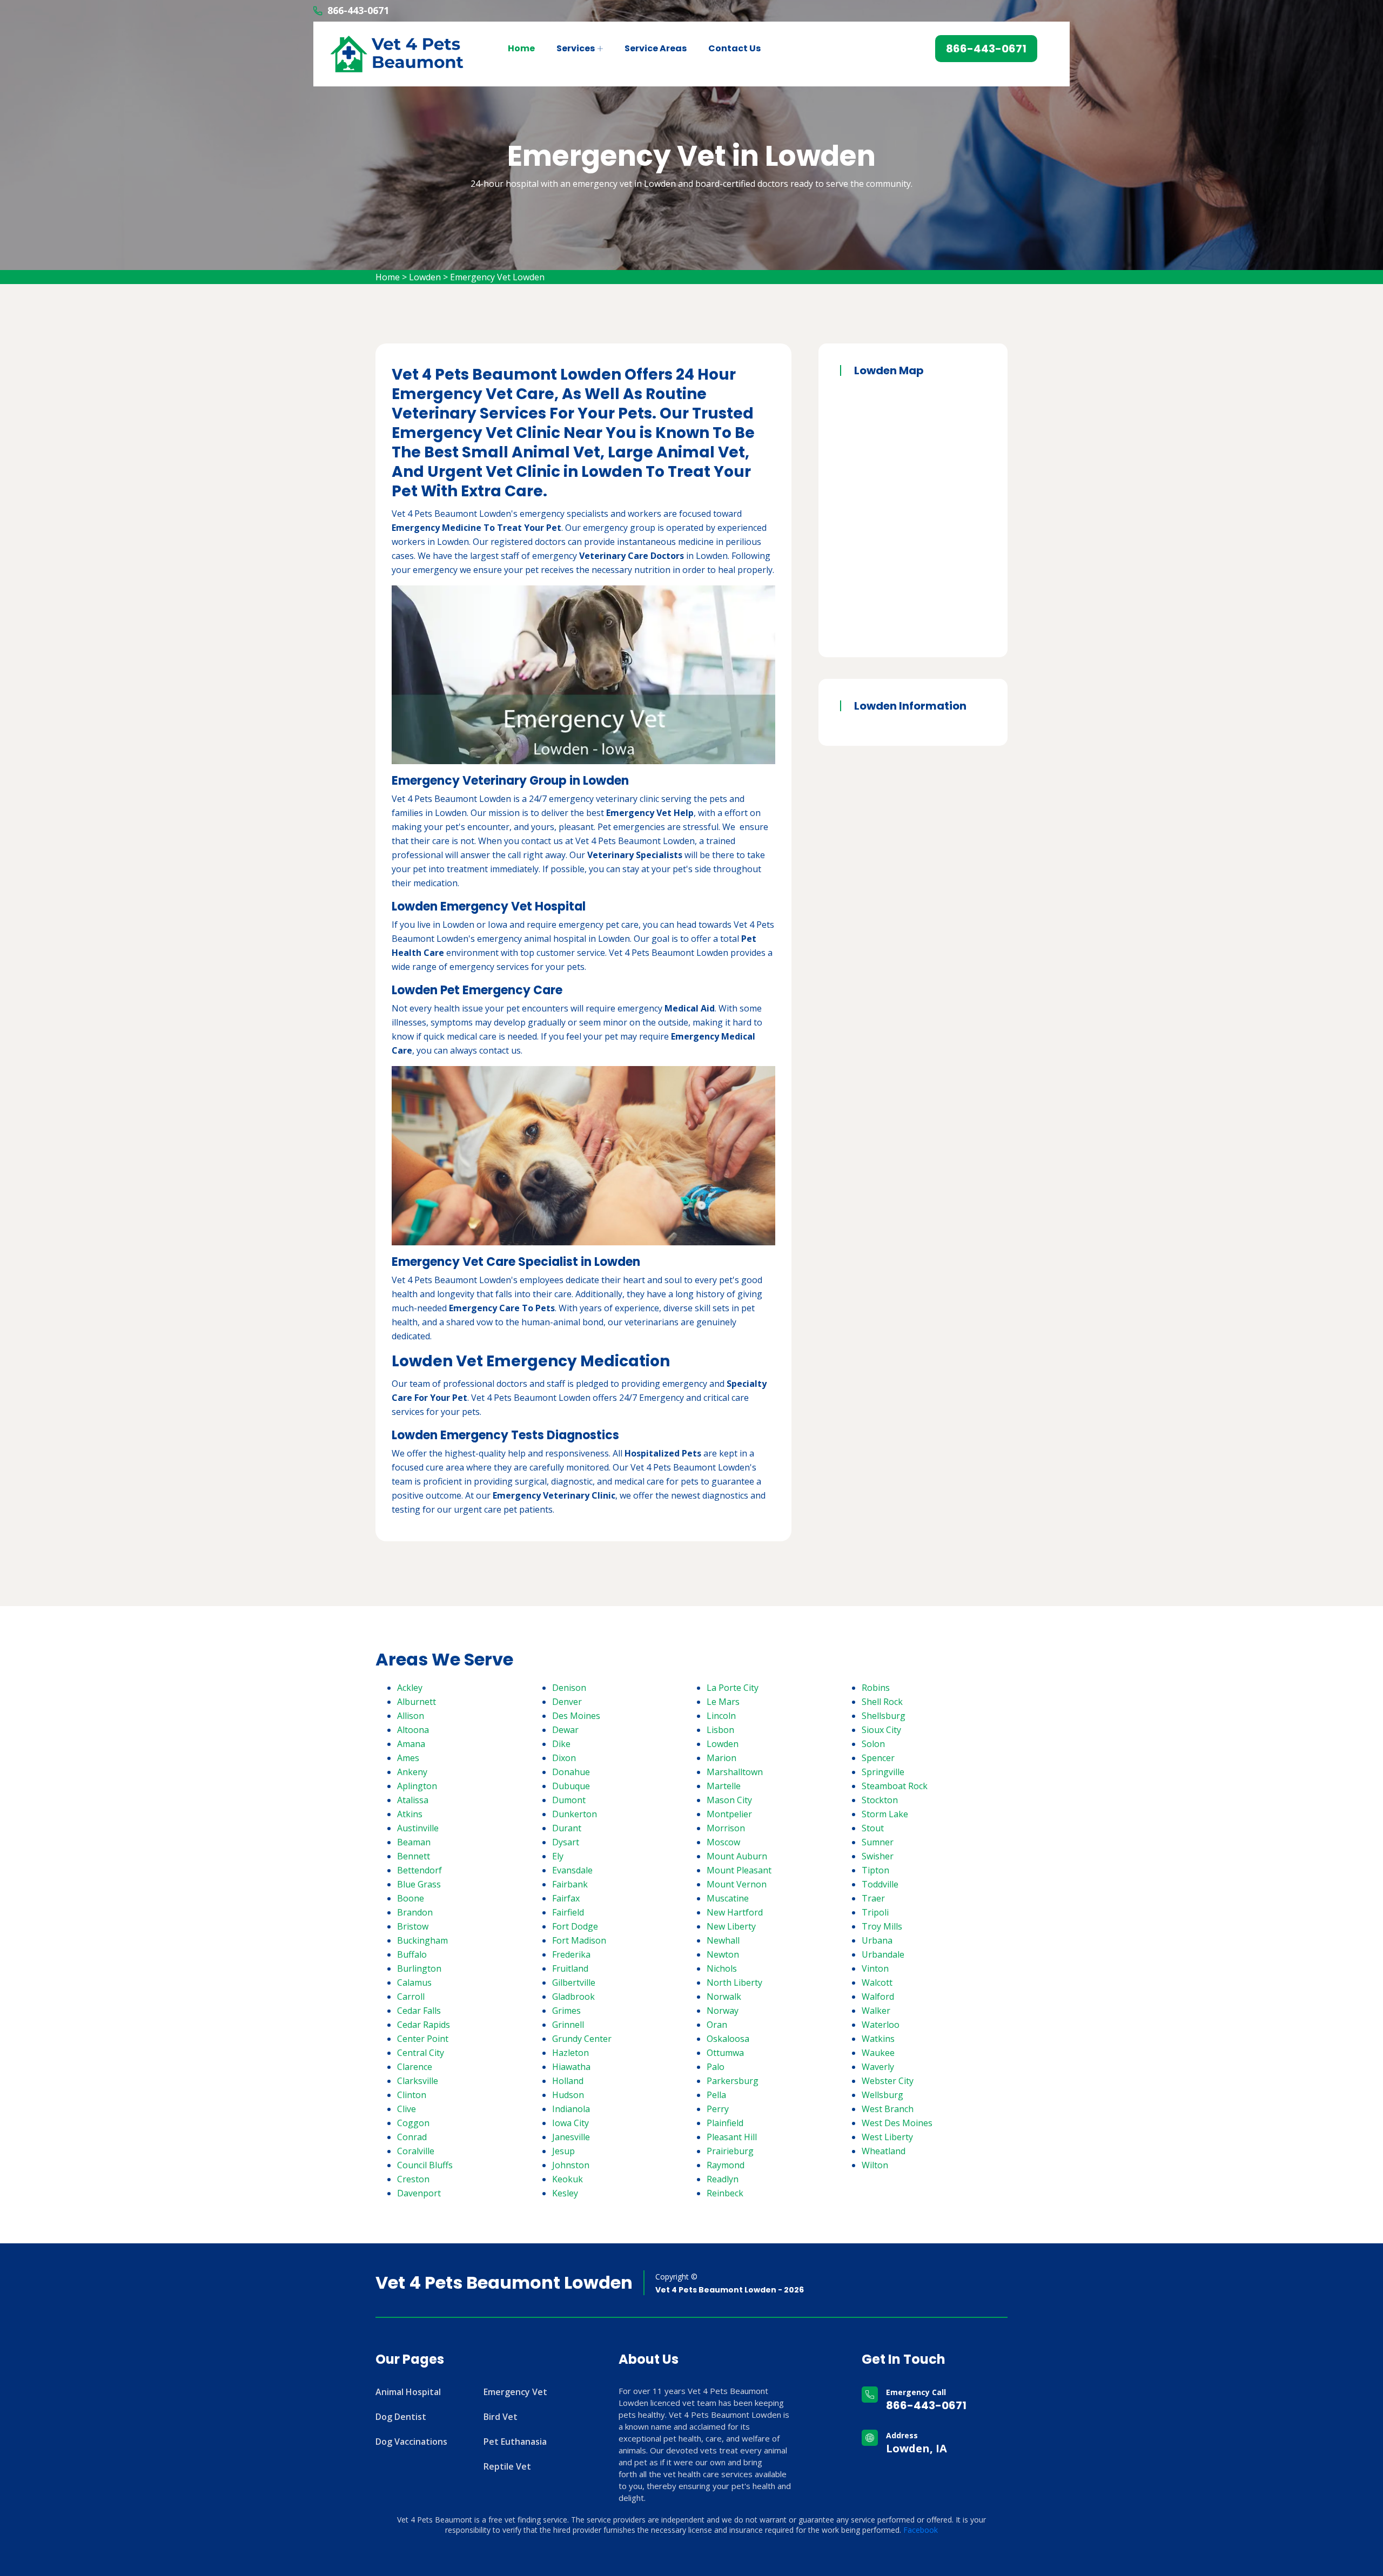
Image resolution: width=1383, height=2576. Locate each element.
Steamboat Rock (895, 1786)
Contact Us (734, 48)
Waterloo (881, 2025)
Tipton (875, 1870)
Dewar (565, 1730)
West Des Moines (897, 2123)
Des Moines (576, 1716)
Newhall (723, 1940)
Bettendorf (419, 1870)
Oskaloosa (728, 2039)
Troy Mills (882, 1926)
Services (576, 48)
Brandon (415, 1912)
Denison (569, 1688)
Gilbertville (574, 1982)
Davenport (419, 2193)
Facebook (921, 2530)
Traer (873, 1898)
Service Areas (656, 48)
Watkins (878, 2039)
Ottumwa (725, 2053)
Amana (411, 1744)
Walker (876, 2011)
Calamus (414, 1982)
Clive (407, 2109)
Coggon (413, 2123)
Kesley (565, 2193)
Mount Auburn (737, 1856)
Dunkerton (575, 1814)
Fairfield (568, 1912)
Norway (723, 2011)
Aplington (417, 1786)
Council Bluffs (425, 2165)
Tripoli (875, 1912)
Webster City (888, 2081)
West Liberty (887, 2137)
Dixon (564, 1758)
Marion (721, 1758)
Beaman (414, 1842)
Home (521, 48)
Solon (873, 1744)
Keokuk (568, 2179)
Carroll (411, 1997)
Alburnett (417, 1702)
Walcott (877, 1982)
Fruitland (570, 1968)
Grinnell (568, 2025)
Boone (411, 1898)
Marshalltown (735, 1772)
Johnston (571, 2165)
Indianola (571, 2109)
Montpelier (729, 1814)
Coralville (416, 2151)
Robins (876, 1688)
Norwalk (724, 1997)
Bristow (413, 1926)
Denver (567, 1702)
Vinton (875, 1968)
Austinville (418, 1828)
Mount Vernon (737, 1884)
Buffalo (412, 1954)
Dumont (569, 1800)
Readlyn (723, 2179)
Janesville (571, 2137)
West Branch (888, 2109)
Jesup (563, 2151)
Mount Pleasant (739, 1870)
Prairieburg (730, 2151)
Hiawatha (571, 2067)
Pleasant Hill (732, 2137)
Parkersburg (733, 2081)
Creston (413, 2179)
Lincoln (721, 1716)
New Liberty (731, 1926)
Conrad (412, 2137)
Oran (717, 2025)
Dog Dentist (401, 2417)
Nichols (722, 1968)
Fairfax (566, 1898)
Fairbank (570, 1884)
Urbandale (883, 1954)
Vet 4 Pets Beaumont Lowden (504, 2283)
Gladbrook (573, 1997)
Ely (558, 1856)
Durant (567, 1828)
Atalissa (413, 1800)
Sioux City (881, 1730)
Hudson (568, 2095)
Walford (878, 1997)
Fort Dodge (575, 1926)
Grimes (566, 2011)
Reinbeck (725, 2193)
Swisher (878, 1856)
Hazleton (570, 2053)
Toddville (880, 1884)
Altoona (413, 1730)
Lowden (425, 277)
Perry (718, 2109)
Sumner (878, 1842)
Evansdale (572, 1870)
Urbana (877, 1940)
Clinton (412, 2095)
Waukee (878, 2053)
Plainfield (725, 2123)
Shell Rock (882, 1702)
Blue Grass (419, 1884)
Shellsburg (884, 1716)
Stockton (880, 1800)
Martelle (724, 1786)
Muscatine (728, 1898)
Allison (411, 1716)
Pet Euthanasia (515, 2442)
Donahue (571, 1772)
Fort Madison (579, 1940)
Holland (568, 2081)
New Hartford (735, 1912)
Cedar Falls (419, 2011)
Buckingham (422, 1940)
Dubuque (571, 1786)
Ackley (410, 1688)
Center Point (423, 2039)
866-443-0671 (358, 10)
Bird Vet (501, 2417)
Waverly (878, 2067)
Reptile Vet (507, 2466)
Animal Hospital (408, 2392)
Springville (883, 1772)
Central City (421, 2053)
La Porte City (733, 1688)
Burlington (419, 1968)
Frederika (571, 1954)
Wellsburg (882, 2095)
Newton (723, 1954)
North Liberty (734, 1982)
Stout (873, 1828)
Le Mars (723, 1702)
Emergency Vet (515, 2392)
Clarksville (418, 2081)
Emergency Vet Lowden (497, 277)
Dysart (566, 1842)
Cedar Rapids (424, 2025)
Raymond (726, 2165)
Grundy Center (582, 2039)
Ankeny (412, 1772)
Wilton (875, 2165)
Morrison (726, 1828)
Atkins (410, 1814)
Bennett (414, 1856)
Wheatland (884, 2151)
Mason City (729, 1800)
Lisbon (720, 1730)
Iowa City (570, 2123)
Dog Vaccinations (411, 2442)
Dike (561, 1744)
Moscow (723, 1842)
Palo (716, 2067)
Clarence (415, 2067)
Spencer (878, 1758)
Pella (716, 2095)
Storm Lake (885, 1814)
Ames (408, 1758)
